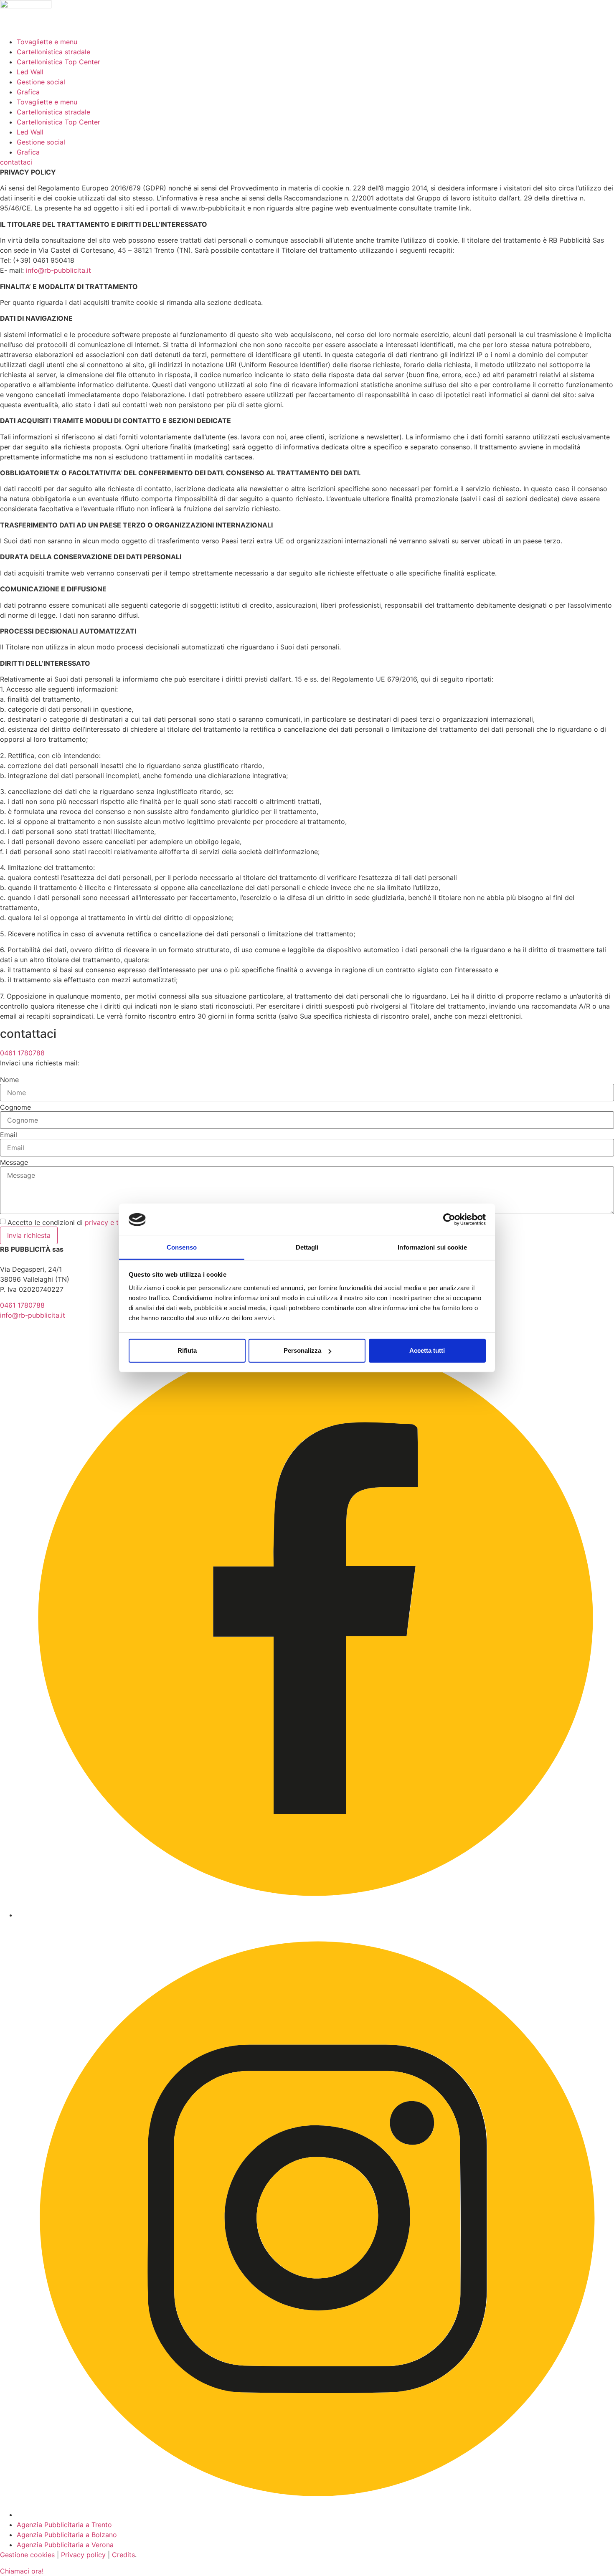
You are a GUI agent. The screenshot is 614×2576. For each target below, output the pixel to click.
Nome (9, 1080)
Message (14, 1162)
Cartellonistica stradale (53, 52)
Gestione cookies (27, 2555)
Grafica (28, 92)
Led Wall (30, 72)
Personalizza (302, 1350)
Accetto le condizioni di (109, 1222)
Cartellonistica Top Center (58, 62)
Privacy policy (83, 2555)
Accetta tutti (427, 1350)
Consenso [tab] (182, 1247)
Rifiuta (187, 1350)
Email (9, 1135)
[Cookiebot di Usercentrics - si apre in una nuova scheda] (449, 1220)
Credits (123, 2555)
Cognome (15, 1107)
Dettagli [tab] (307, 1247)
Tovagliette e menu (47, 42)
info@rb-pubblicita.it (58, 270)
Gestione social (41, 82)
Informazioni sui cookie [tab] (432, 1247)
